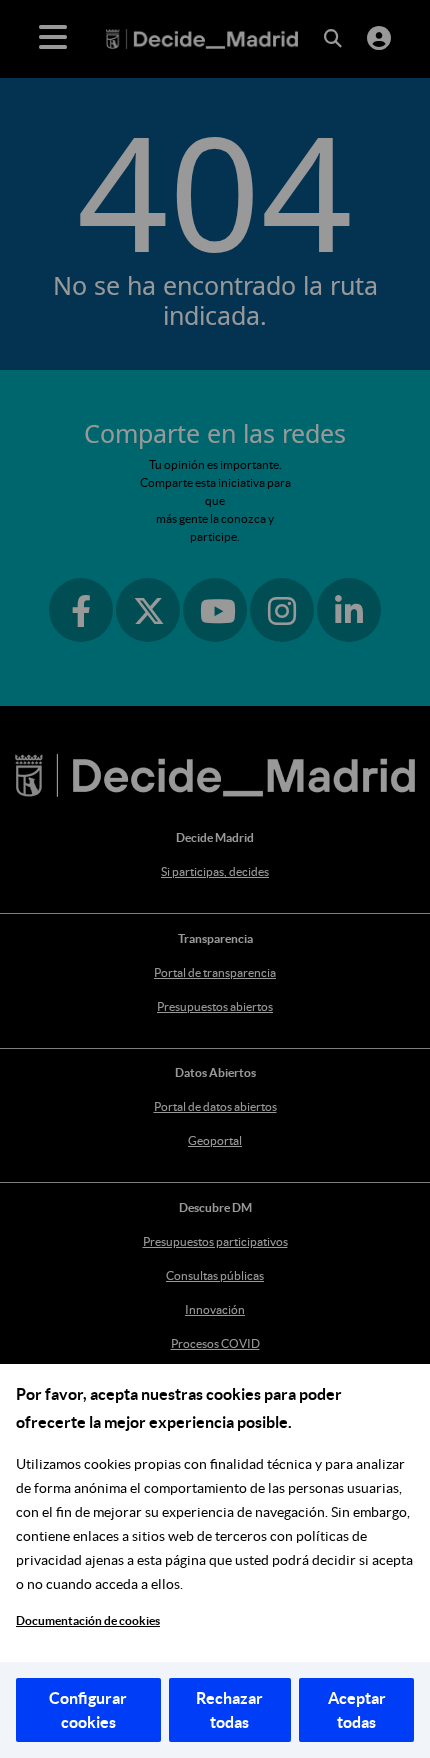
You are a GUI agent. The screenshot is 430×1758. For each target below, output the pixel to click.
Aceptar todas (357, 1710)
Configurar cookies (88, 1710)
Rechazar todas (229, 1710)
